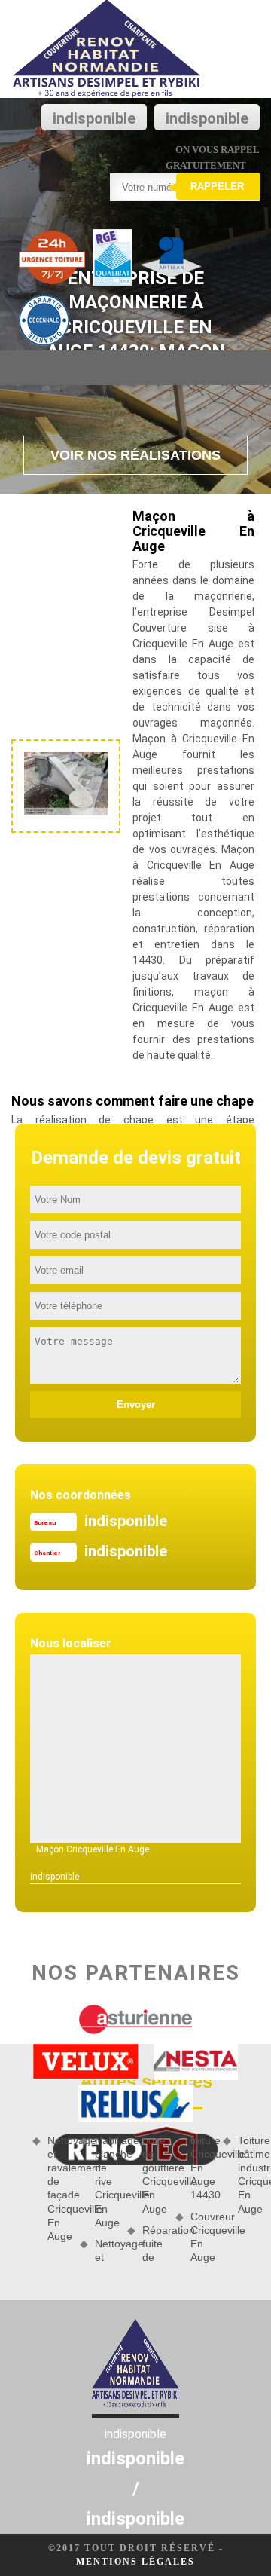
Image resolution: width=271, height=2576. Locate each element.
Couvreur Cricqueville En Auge (201, 2237)
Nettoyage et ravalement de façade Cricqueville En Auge (58, 2188)
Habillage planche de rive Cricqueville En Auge (106, 2181)
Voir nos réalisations (135, 455)
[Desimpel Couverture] (107, 49)
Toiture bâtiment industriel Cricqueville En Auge (249, 2175)
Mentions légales (135, 2562)
